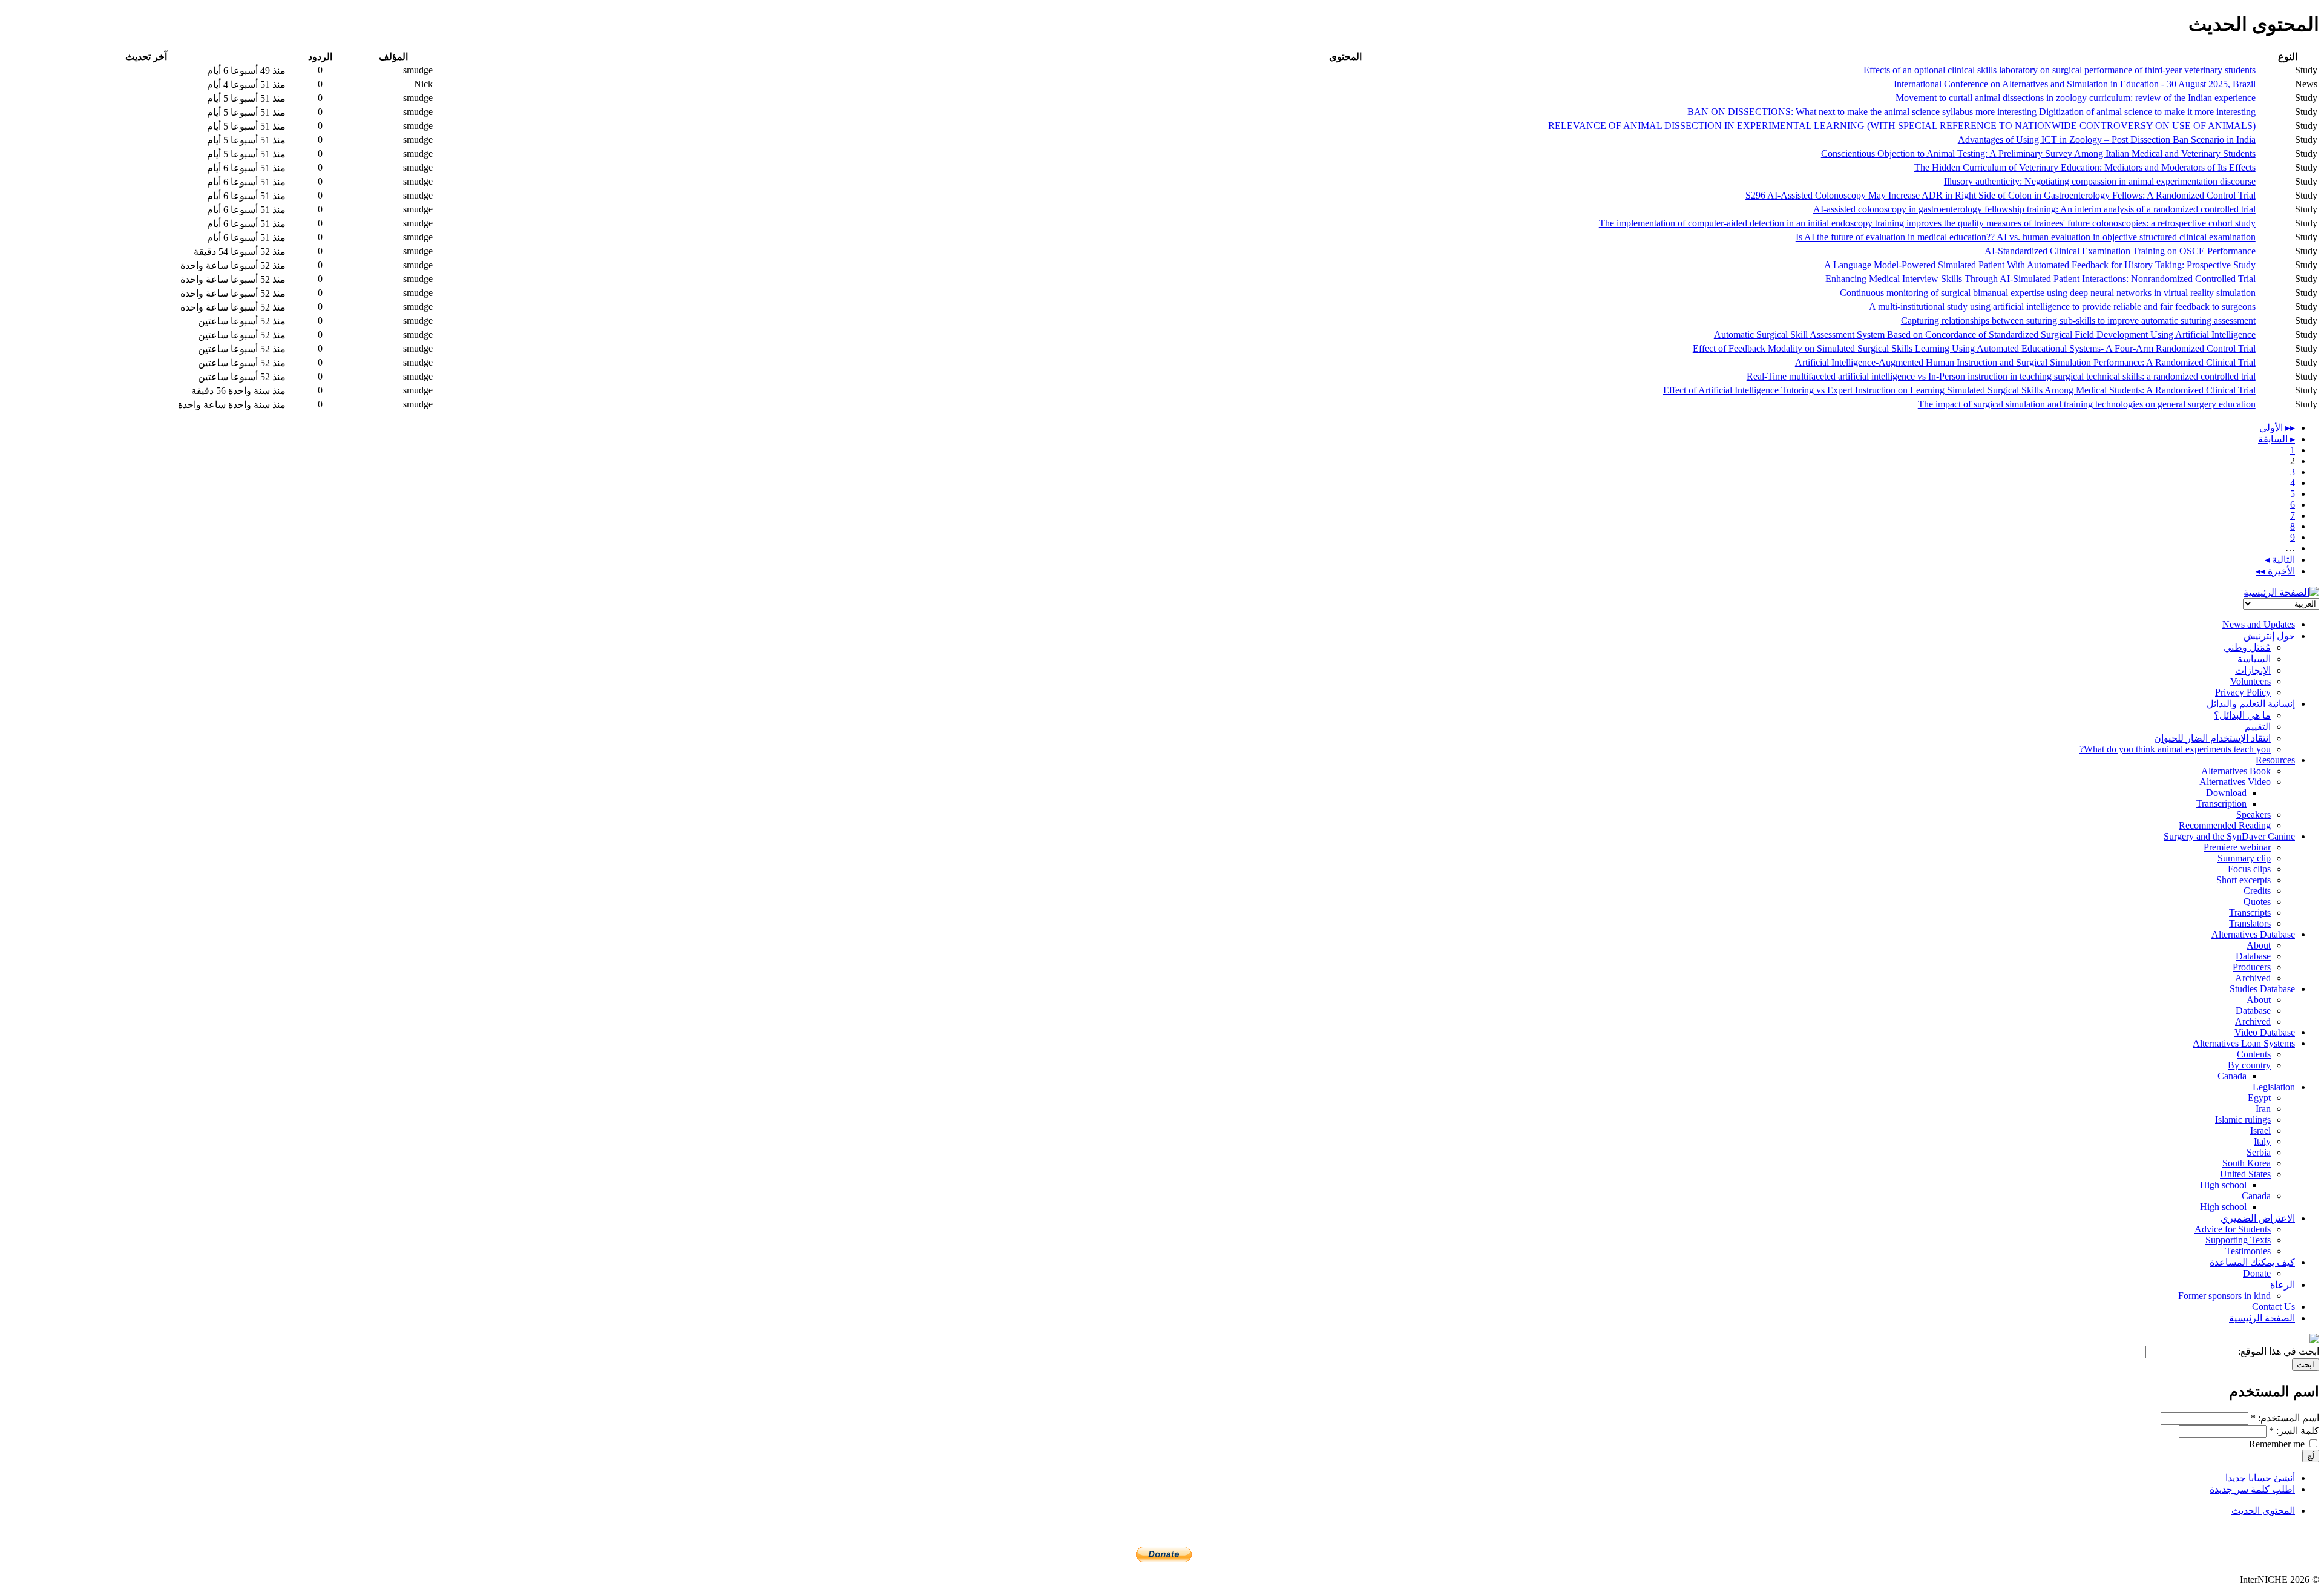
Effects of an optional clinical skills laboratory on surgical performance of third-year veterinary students (2060, 70)
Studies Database (2262, 989)
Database (2253, 956)
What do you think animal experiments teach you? (2175, 749)
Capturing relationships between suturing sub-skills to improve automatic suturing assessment (2078, 321)
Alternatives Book (2236, 771)
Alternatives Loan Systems (2244, 1043)
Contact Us (2273, 1307)
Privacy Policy (2243, 692)
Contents (2254, 1054)
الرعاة (2283, 1285)
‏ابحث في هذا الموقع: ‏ (2277, 1351)
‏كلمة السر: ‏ (2294, 1431)
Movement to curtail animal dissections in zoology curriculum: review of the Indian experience (2076, 98)
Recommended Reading (2225, 825)
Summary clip (2244, 858)
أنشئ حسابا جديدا (2260, 1478)
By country (2249, 1065)
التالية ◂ (2280, 560)
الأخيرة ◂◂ (2275, 571)
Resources (2275, 760)
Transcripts (2250, 913)
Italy (2262, 1141)
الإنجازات (2253, 670)
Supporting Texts (2238, 1240)
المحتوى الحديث (2263, 1511)
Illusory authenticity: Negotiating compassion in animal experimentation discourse (2100, 181)
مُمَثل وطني (2247, 647)
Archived (2253, 978)
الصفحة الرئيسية (2262, 1318)
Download (2226, 793)
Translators (2250, 923)
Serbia (2259, 1152)
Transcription (2221, 804)
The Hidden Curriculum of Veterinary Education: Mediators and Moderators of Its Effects (2085, 167)
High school (2223, 1185)
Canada (2232, 1076)
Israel (2260, 1130)
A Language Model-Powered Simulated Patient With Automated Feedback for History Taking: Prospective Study (2040, 265)
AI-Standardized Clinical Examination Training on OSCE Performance (2120, 251)
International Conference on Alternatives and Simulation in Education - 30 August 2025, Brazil (2075, 84)
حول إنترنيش (2269, 636)
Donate (2257, 1273)
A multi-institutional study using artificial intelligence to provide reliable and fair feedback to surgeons (2062, 307)
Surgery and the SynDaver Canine (2229, 836)
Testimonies (2248, 1251)
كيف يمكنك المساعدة (2252, 1262)
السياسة (2254, 659)
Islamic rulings (2243, 1120)
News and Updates (2259, 624)
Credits (2257, 891)
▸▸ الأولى (2277, 428)
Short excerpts (2244, 880)
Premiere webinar (2237, 847)
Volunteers (2250, 681)
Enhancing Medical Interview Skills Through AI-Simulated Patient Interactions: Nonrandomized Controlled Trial (2040, 279)
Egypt (2259, 1098)
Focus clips (2249, 869)
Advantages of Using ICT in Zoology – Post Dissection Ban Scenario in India (2107, 140)
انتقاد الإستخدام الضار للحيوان (2212, 738)
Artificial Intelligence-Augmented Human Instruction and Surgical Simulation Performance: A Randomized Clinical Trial (2025, 362)
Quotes (2257, 902)
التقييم (2258, 727)
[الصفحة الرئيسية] (2281, 592)
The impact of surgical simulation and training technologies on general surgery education (2087, 404)
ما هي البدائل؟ (2242, 715)
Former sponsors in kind (2224, 1296)
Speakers (2253, 814)
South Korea (2247, 1163)
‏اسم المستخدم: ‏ (2285, 1418)
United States (2245, 1174)
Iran (2263, 1109)
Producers (2252, 967)
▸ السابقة (2276, 439)
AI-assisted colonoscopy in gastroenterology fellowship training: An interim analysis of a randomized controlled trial (2034, 209)
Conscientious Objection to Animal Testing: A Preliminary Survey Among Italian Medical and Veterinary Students (2038, 153)
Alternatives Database (2253, 934)
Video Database (2265, 1032)
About (2259, 945)
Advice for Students (2233, 1229)
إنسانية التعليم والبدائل (2251, 704)
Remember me (2278, 1444)
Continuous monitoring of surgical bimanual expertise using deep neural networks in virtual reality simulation (2048, 293)
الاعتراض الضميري (2258, 1218)
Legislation (2274, 1087)
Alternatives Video (2235, 782)
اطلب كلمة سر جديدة (2252, 1489)
